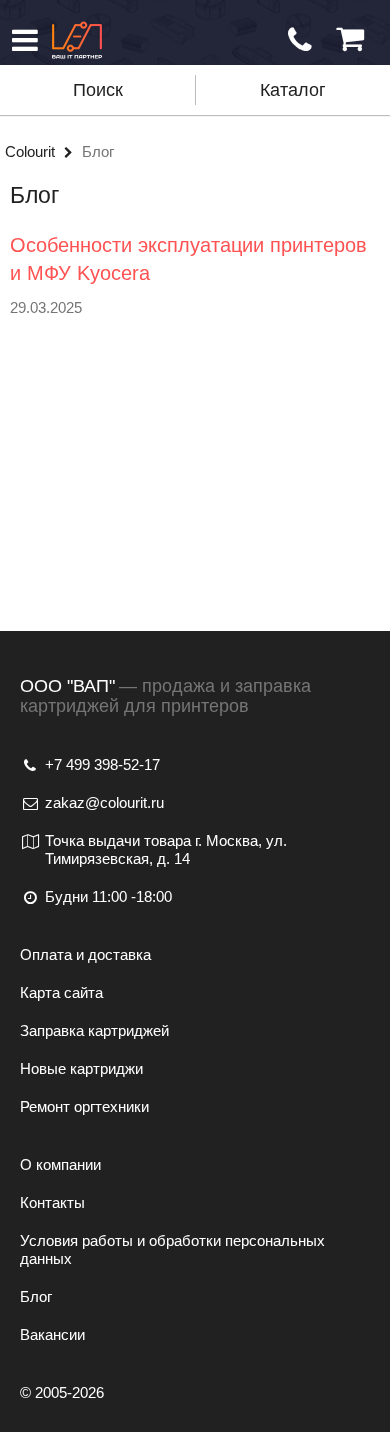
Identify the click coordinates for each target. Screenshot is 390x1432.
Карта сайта (61, 992)
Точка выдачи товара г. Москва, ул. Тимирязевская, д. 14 (166, 849)
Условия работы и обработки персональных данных (172, 1249)
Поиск (98, 90)
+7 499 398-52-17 (102, 764)
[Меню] (25, 40)
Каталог (293, 90)
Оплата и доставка (85, 954)
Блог (36, 1296)
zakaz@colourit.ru (104, 802)
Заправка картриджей (94, 1030)
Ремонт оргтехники (84, 1106)
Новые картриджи (81, 1068)
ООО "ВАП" (67, 686)
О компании (60, 1164)
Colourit (32, 151)
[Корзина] (350, 39)
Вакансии (52, 1334)
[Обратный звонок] (300, 40)
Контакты (52, 1202)
